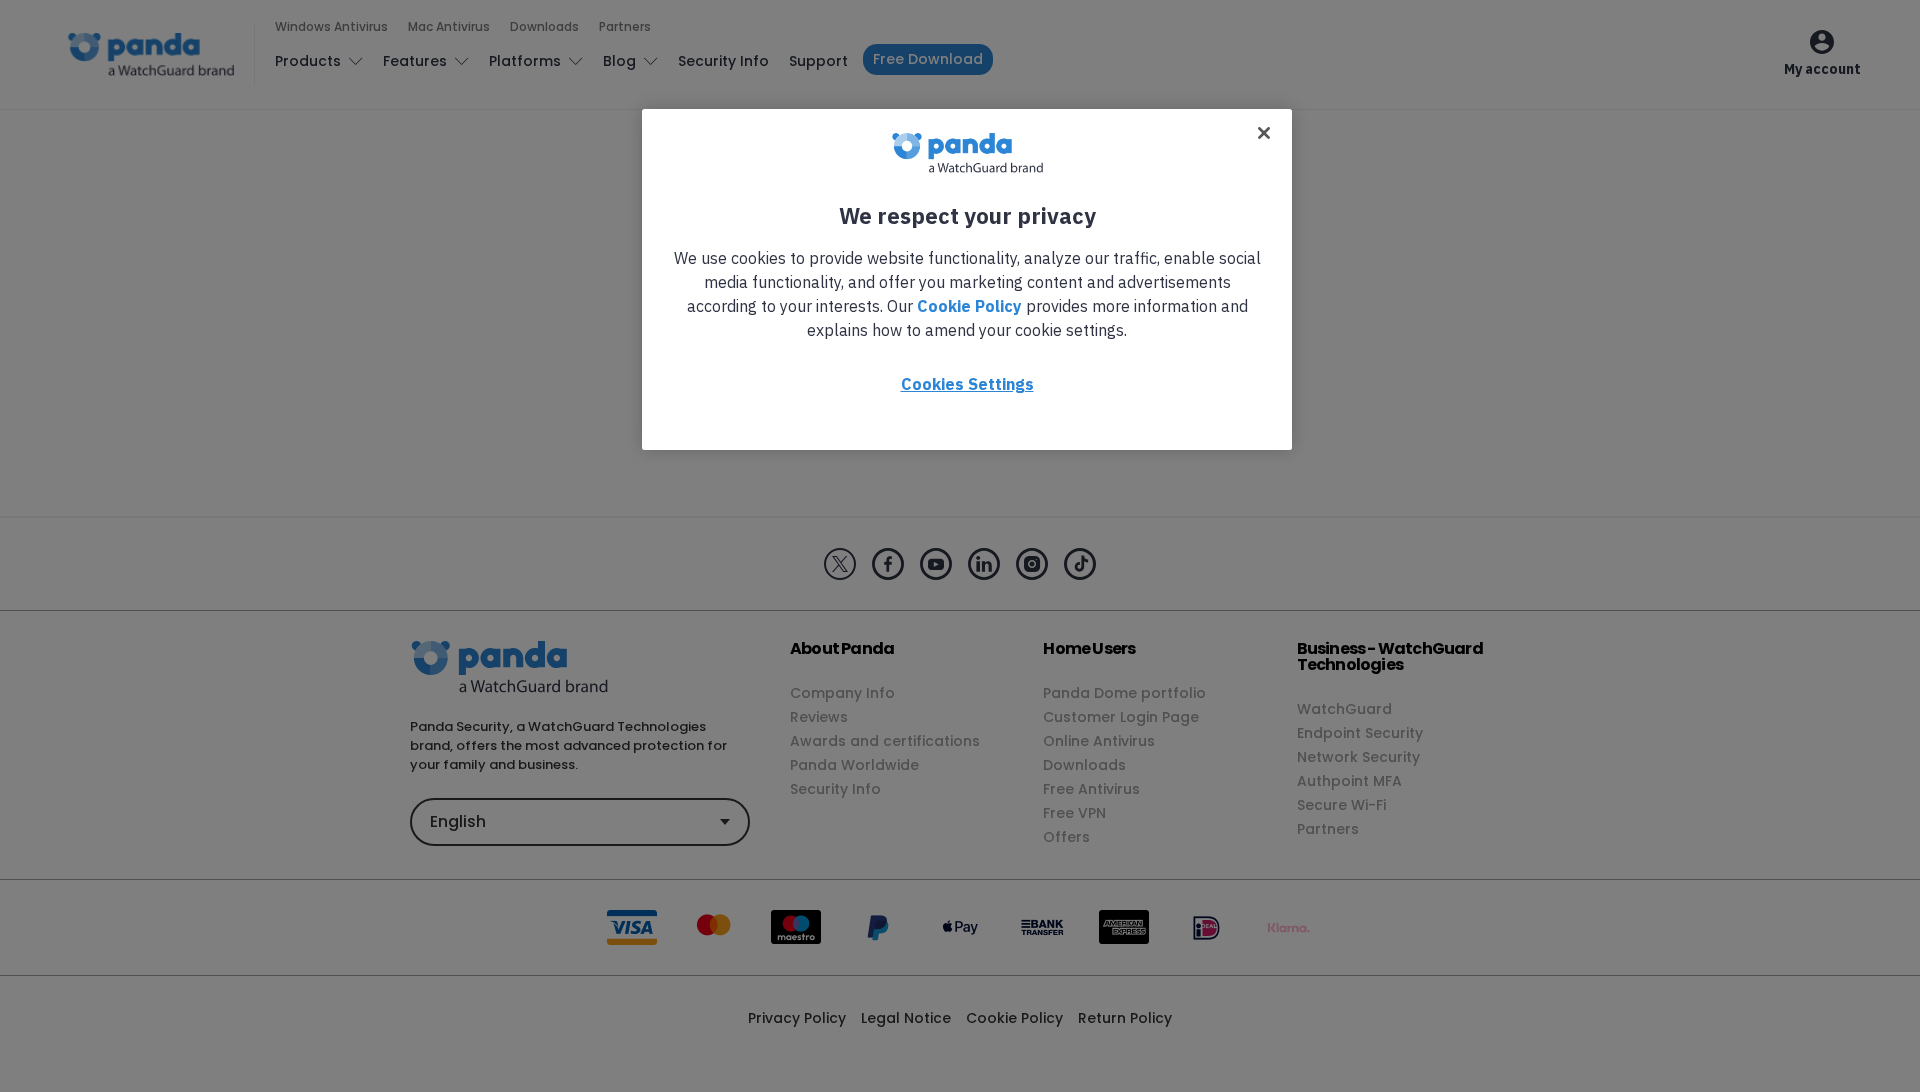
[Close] (1264, 133)
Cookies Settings (967, 384)
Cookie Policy (969, 306)
